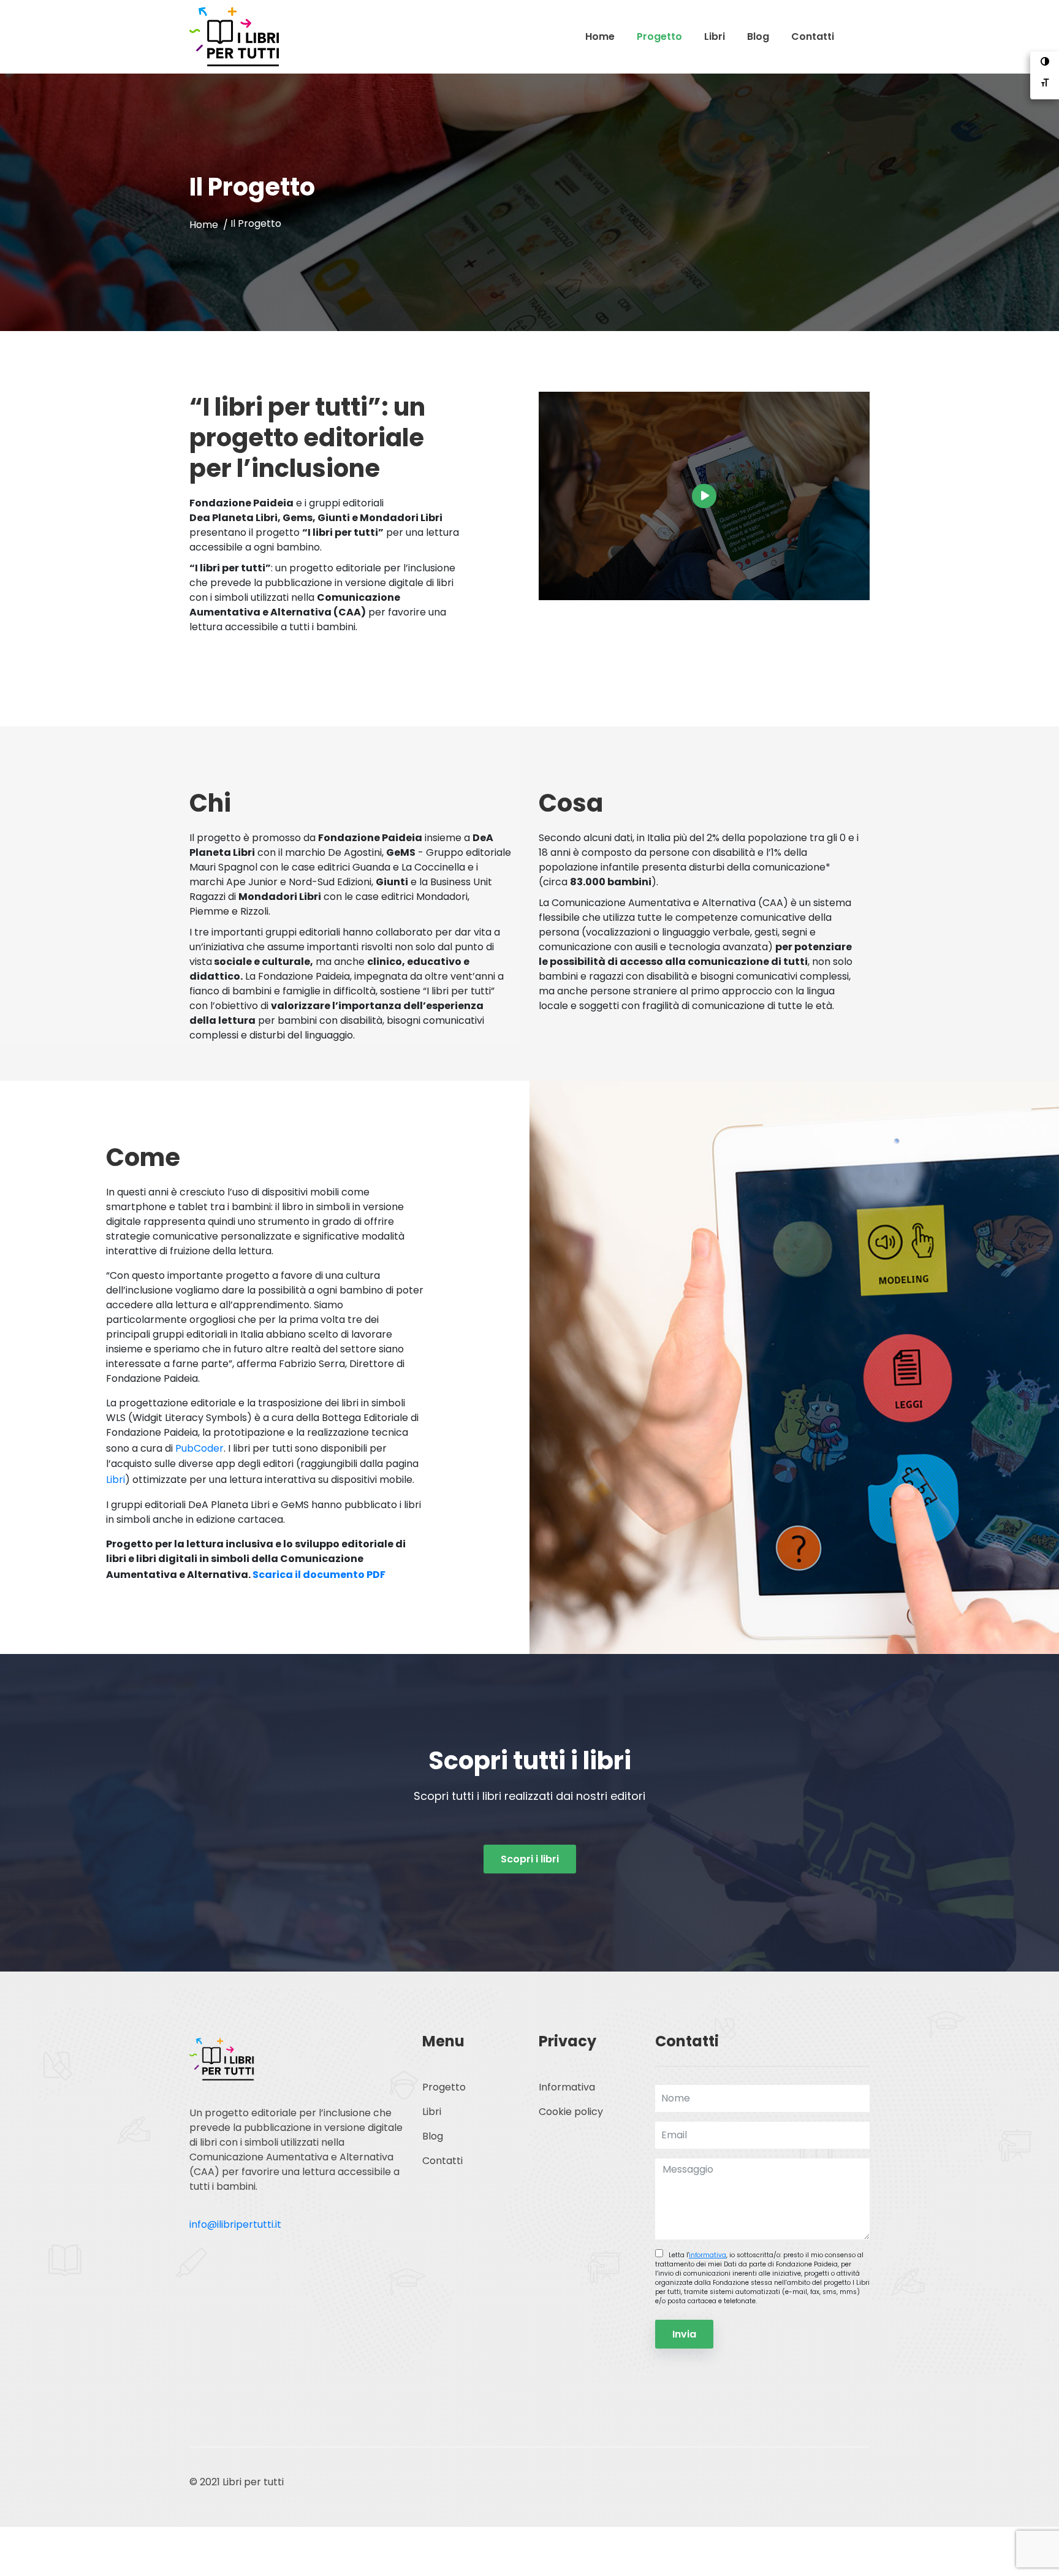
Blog (758, 36)
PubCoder (199, 1448)
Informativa (567, 2087)
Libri (715, 36)
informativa (708, 2255)
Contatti (813, 36)
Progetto (659, 36)
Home (600, 36)
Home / (210, 225)
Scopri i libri (530, 1859)
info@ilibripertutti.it (235, 2224)
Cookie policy (571, 2112)
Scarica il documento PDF (319, 1575)
